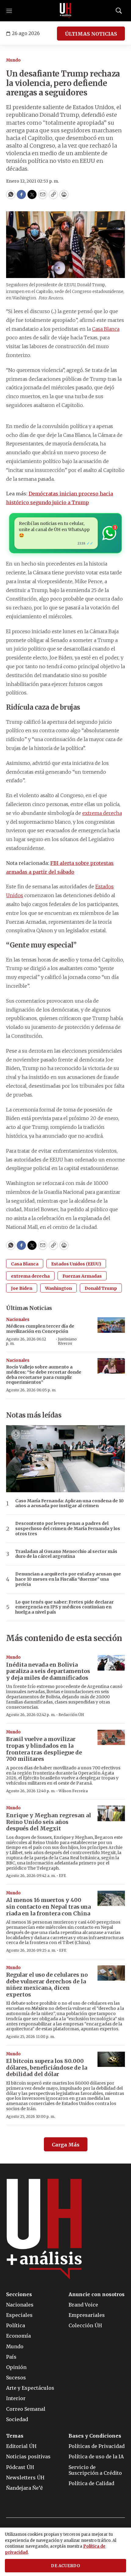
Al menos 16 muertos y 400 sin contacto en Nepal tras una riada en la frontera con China (48, 1907)
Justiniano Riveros (67, 1341)
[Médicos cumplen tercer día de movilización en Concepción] (111, 1325)
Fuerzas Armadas (82, 1276)
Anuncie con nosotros (97, 2294)
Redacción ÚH (71, 1715)
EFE (62, 1876)
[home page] (65, 11)
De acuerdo (65, 2566)
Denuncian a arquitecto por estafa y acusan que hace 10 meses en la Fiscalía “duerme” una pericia (68, 1579)
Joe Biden (22, 1288)
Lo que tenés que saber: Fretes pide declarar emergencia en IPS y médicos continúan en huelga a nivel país (64, 1607)
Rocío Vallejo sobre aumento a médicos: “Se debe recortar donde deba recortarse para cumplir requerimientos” (44, 1375)
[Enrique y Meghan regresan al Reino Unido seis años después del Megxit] (111, 1813)
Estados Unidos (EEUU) (76, 1264)
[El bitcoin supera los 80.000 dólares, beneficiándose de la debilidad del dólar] (111, 2059)
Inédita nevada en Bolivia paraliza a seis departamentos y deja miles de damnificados (48, 1671)
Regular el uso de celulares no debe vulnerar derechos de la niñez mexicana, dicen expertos (47, 1985)
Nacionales (18, 1320)
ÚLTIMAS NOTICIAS (91, 34)
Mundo (13, 60)
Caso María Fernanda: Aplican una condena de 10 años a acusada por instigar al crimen (69, 1504)
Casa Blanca (106, 329)
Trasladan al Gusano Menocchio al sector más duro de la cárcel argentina (66, 1554)
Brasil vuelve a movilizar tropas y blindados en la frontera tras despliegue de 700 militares (44, 1749)
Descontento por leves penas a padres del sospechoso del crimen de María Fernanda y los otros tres (68, 1529)
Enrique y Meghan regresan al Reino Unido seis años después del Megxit (49, 1822)
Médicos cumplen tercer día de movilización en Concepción (40, 1329)
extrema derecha (102, 813)
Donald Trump (101, 1288)
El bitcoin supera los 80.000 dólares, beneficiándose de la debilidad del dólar (47, 2068)
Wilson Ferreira (73, 1791)
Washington (58, 1288)
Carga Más (66, 2145)
